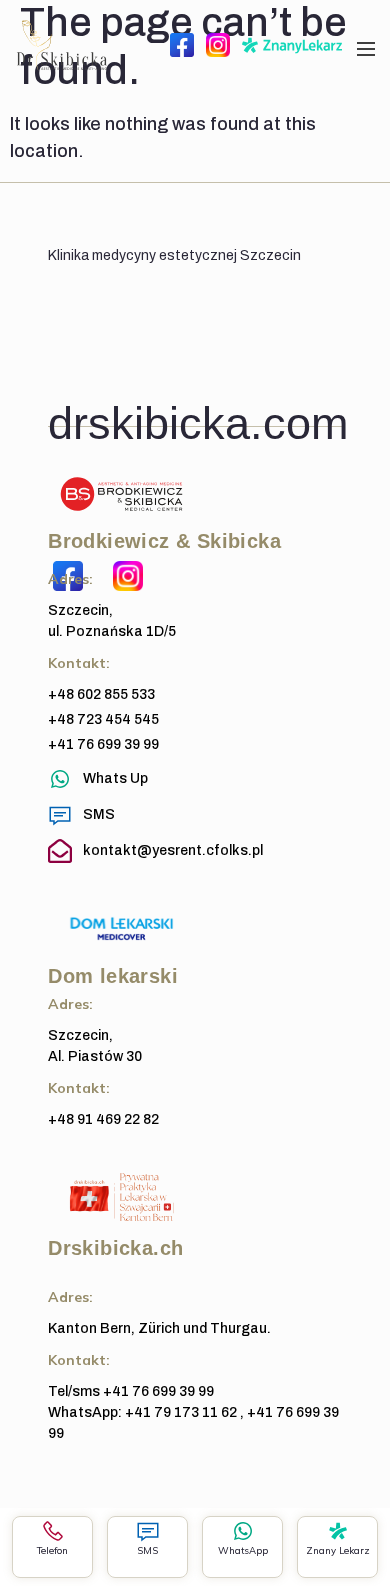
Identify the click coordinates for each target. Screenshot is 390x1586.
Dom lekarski (113, 976)
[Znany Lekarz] (338, 1531)
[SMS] (148, 1531)
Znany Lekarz (338, 1550)
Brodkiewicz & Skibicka (164, 541)
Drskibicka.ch (115, 1248)
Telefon (52, 1550)
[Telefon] (53, 1531)
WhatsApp (243, 1550)
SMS (147, 1550)
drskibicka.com (198, 423)
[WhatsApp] (243, 1531)
